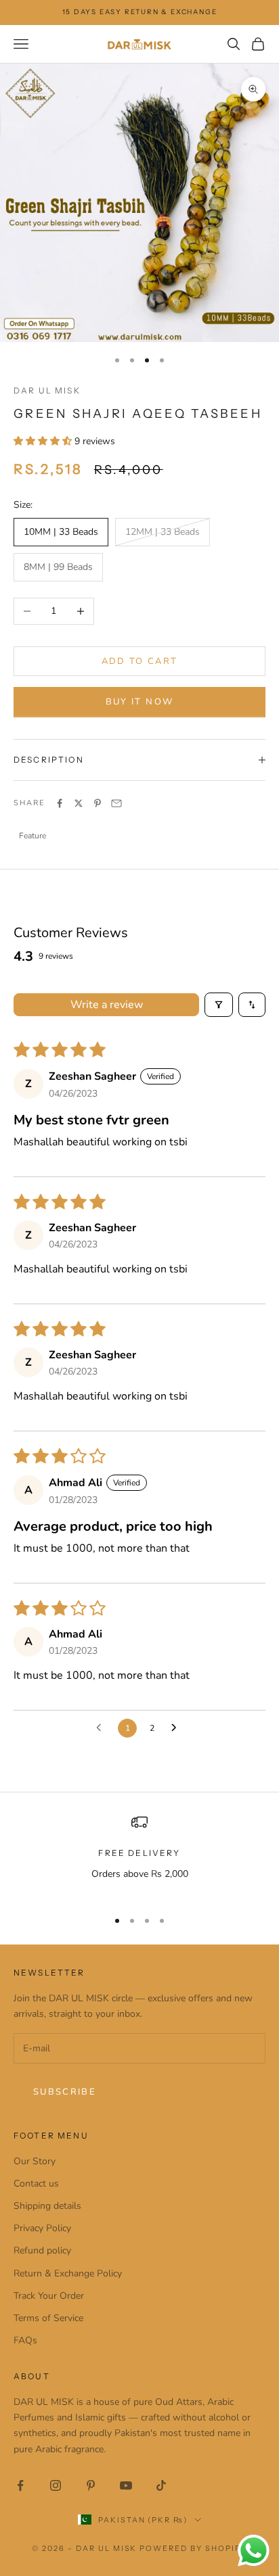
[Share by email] (116, 803)
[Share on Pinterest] (98, 803)
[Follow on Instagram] (56, 2485)
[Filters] (219, 1005)
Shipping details (47, 2206)
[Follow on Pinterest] (91, 2485)
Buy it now (139, 702)
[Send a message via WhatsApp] (254, 2551)
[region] (139, 1856)
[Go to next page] (177, 1728)
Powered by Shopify (193, 2548)
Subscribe (65, 2092)
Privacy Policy (42, 2228)
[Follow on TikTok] (161, 2485)
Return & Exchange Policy (68, 2273)
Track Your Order (49, 2296)
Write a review (107, 1005)
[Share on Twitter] (79, 803)
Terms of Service (48, 2318)
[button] (44, 441)
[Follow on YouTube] (126, 2485)
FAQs (25, 2340)
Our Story (35, 2161)
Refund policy (42, 2250)
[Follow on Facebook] (20, 2485)
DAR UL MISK (47, 390)
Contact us (36, 2184)
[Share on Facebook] (60, 803)
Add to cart (140, 661)
